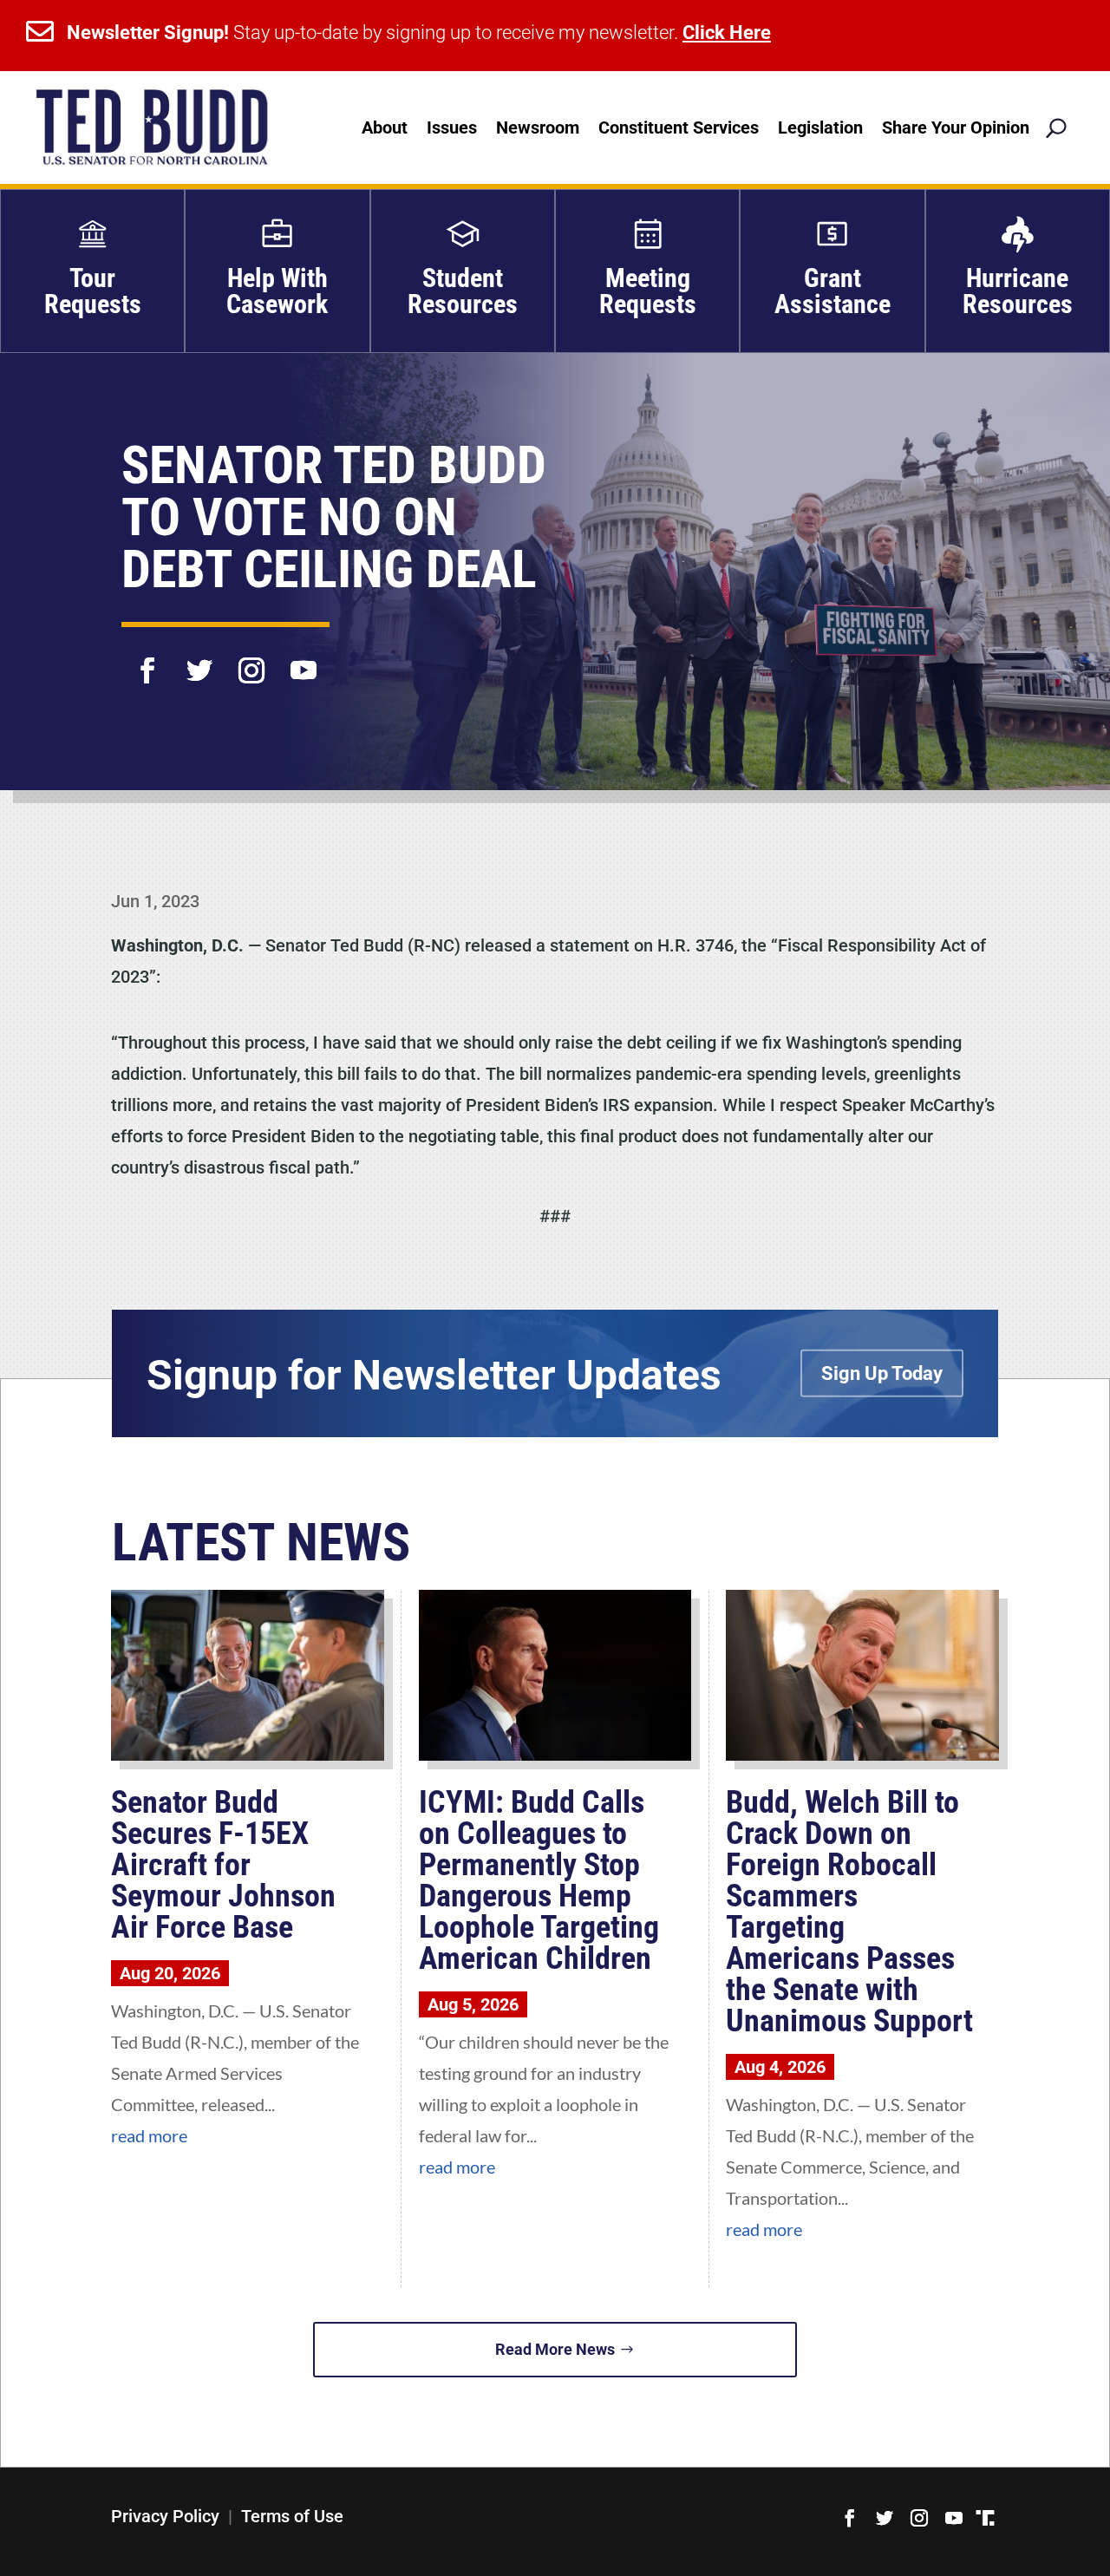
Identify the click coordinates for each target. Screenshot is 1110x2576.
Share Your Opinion (956, 127)
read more (149, 2135)
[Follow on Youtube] (304, 659)
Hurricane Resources (1018, 291)
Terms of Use (292, 2516)
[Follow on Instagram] (251, 659)
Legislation (820, 127)
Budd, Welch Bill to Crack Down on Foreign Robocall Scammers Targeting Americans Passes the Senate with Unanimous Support (849, 1912)
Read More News (555, 2349)
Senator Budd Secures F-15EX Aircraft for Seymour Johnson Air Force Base (223, 1865)
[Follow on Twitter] (199, 659)
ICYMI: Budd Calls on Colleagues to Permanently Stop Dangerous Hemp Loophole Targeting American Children (539, 1880)
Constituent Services (679, 127)
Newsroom (538, 127)
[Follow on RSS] (985, 2518)
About (385, 127)
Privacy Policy (165, 2516)
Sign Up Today (882, 1373)
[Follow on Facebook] (147, 659)
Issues (452, 127)
